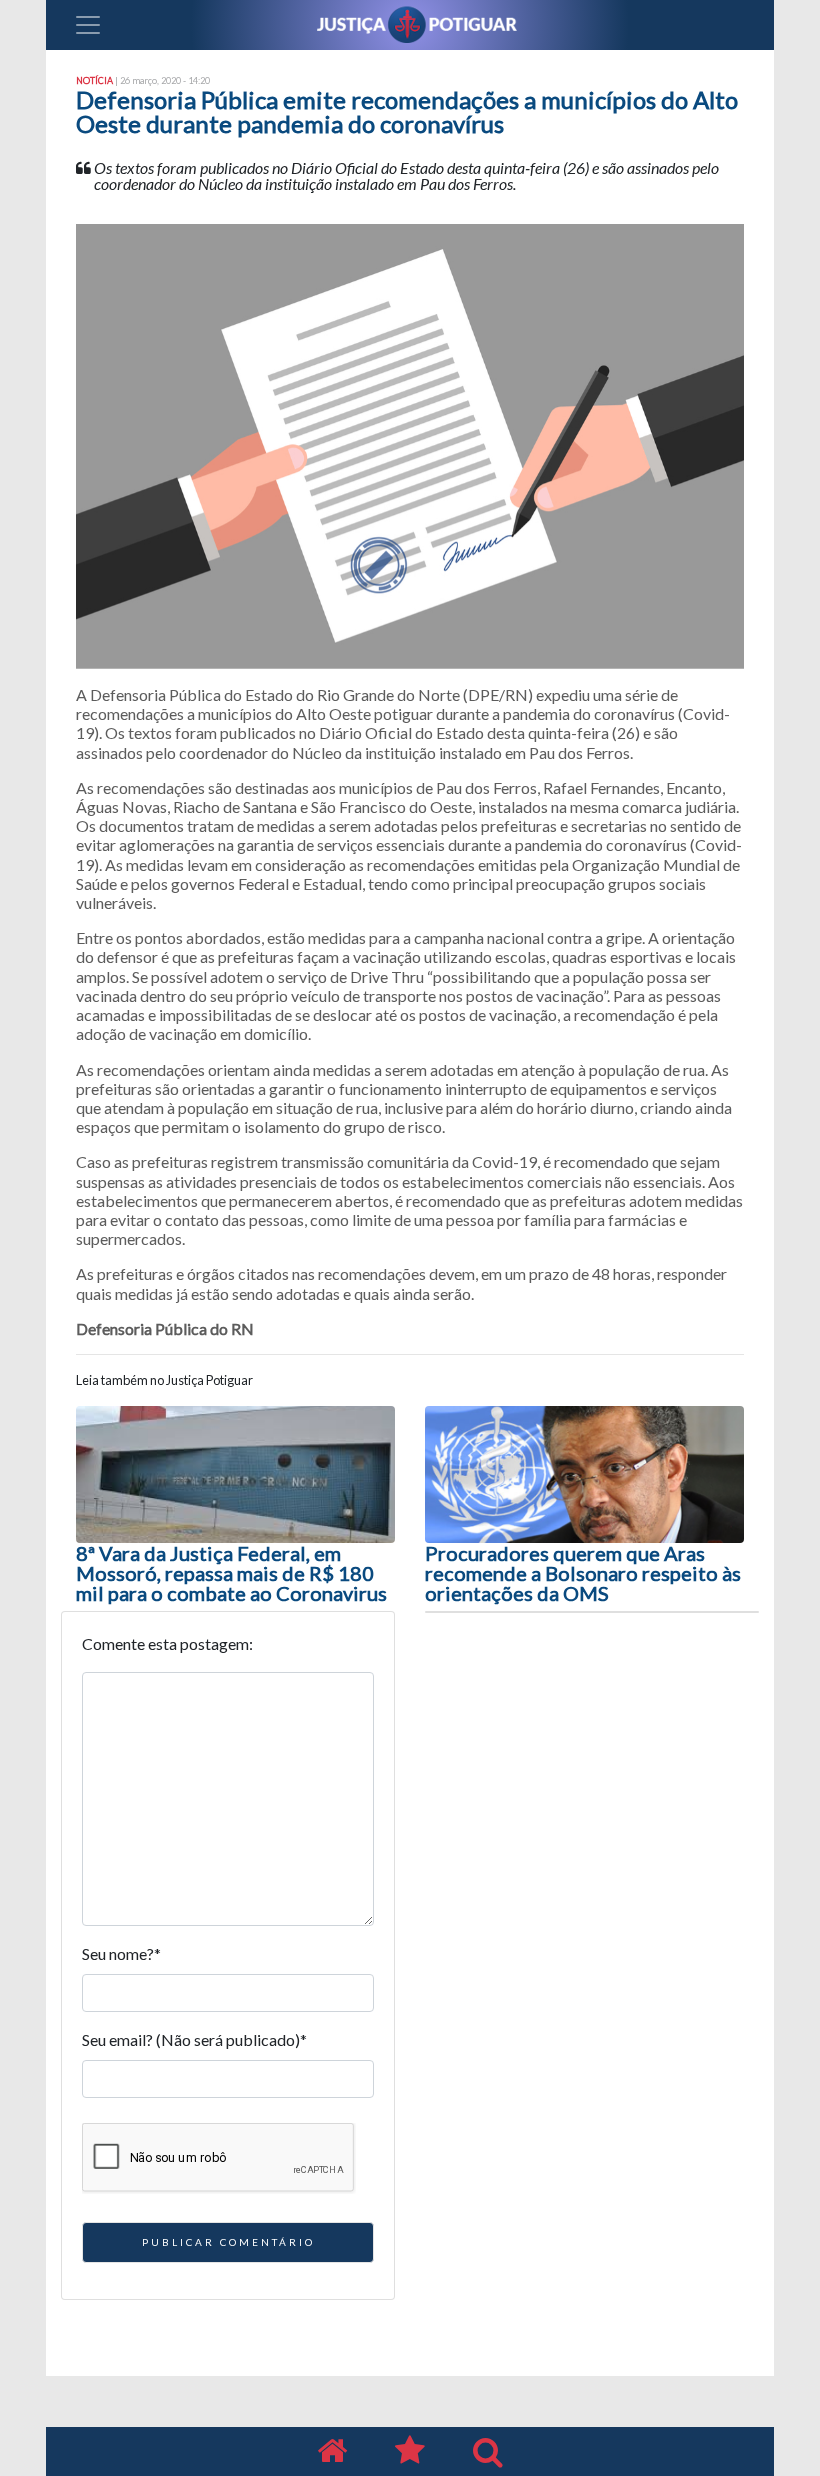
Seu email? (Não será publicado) (194, 2039)
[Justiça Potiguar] (332, 2451)
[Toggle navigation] (88, 25)
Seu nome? (121, 1953)
